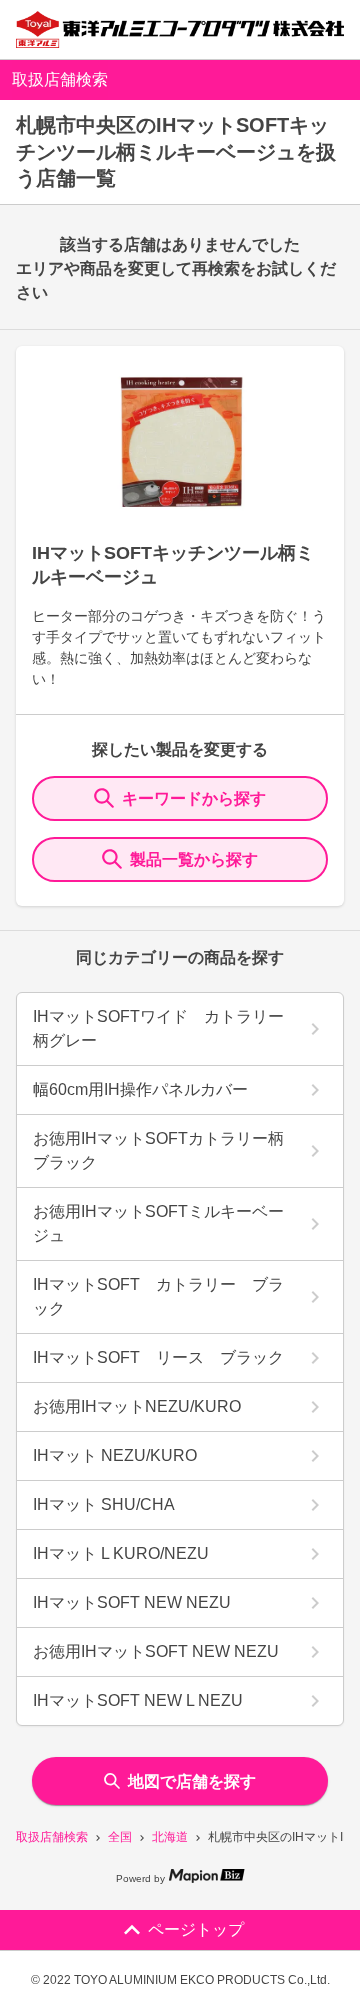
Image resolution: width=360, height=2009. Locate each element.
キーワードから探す (194, 798)
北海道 (170, 1837)
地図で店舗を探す (192, 1781)
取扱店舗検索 (52, 1837)
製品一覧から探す (194, 859)
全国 (120, 1837)
